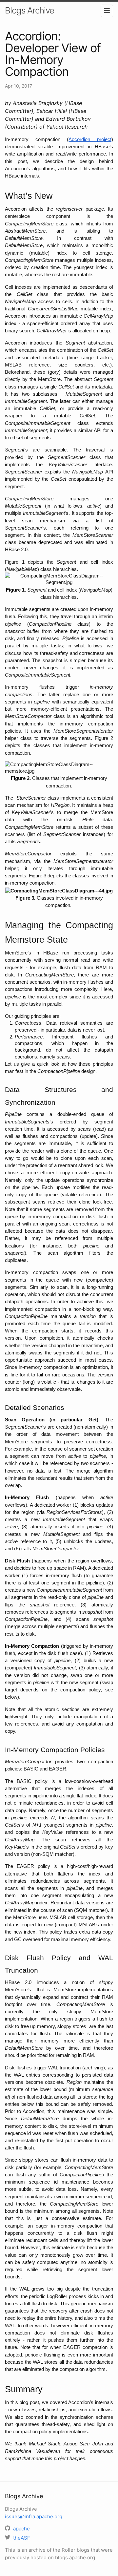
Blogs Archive (29, 10)
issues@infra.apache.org (34, 2516)
